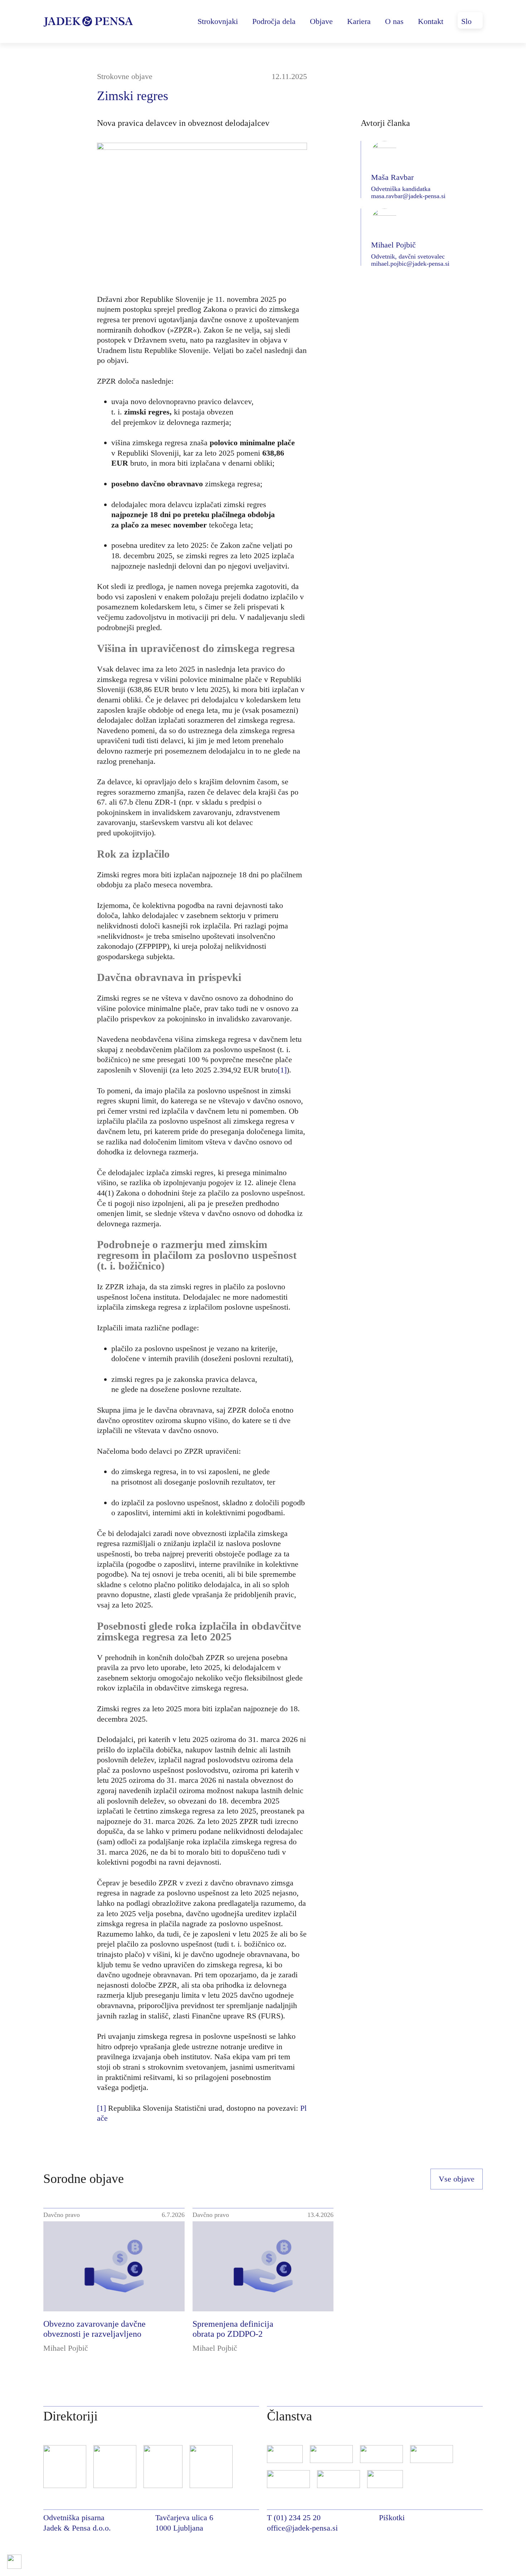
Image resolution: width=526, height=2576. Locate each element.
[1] (282, 1070)
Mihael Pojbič (66, 2348)
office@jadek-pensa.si (302, 2528)
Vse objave (457, 2179)
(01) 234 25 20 (297, 2518)
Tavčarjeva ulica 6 (184, 2518)
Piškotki (392, 2518)
